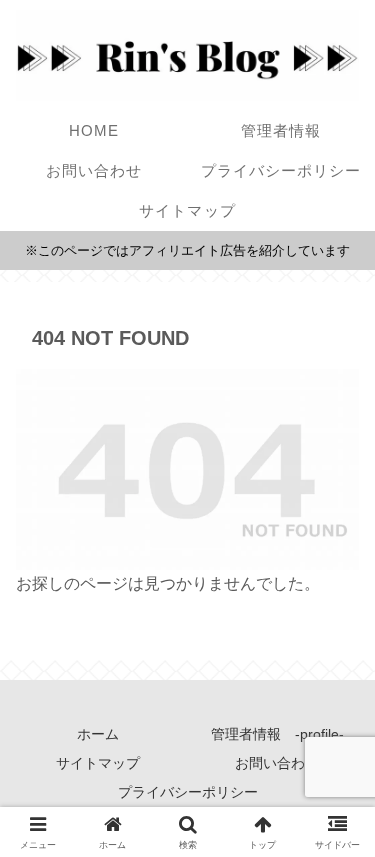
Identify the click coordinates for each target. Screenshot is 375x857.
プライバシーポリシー (188, 792)
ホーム (98, 734)
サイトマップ (98, 763)
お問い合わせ (277, 763)
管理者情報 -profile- (277, 734)
